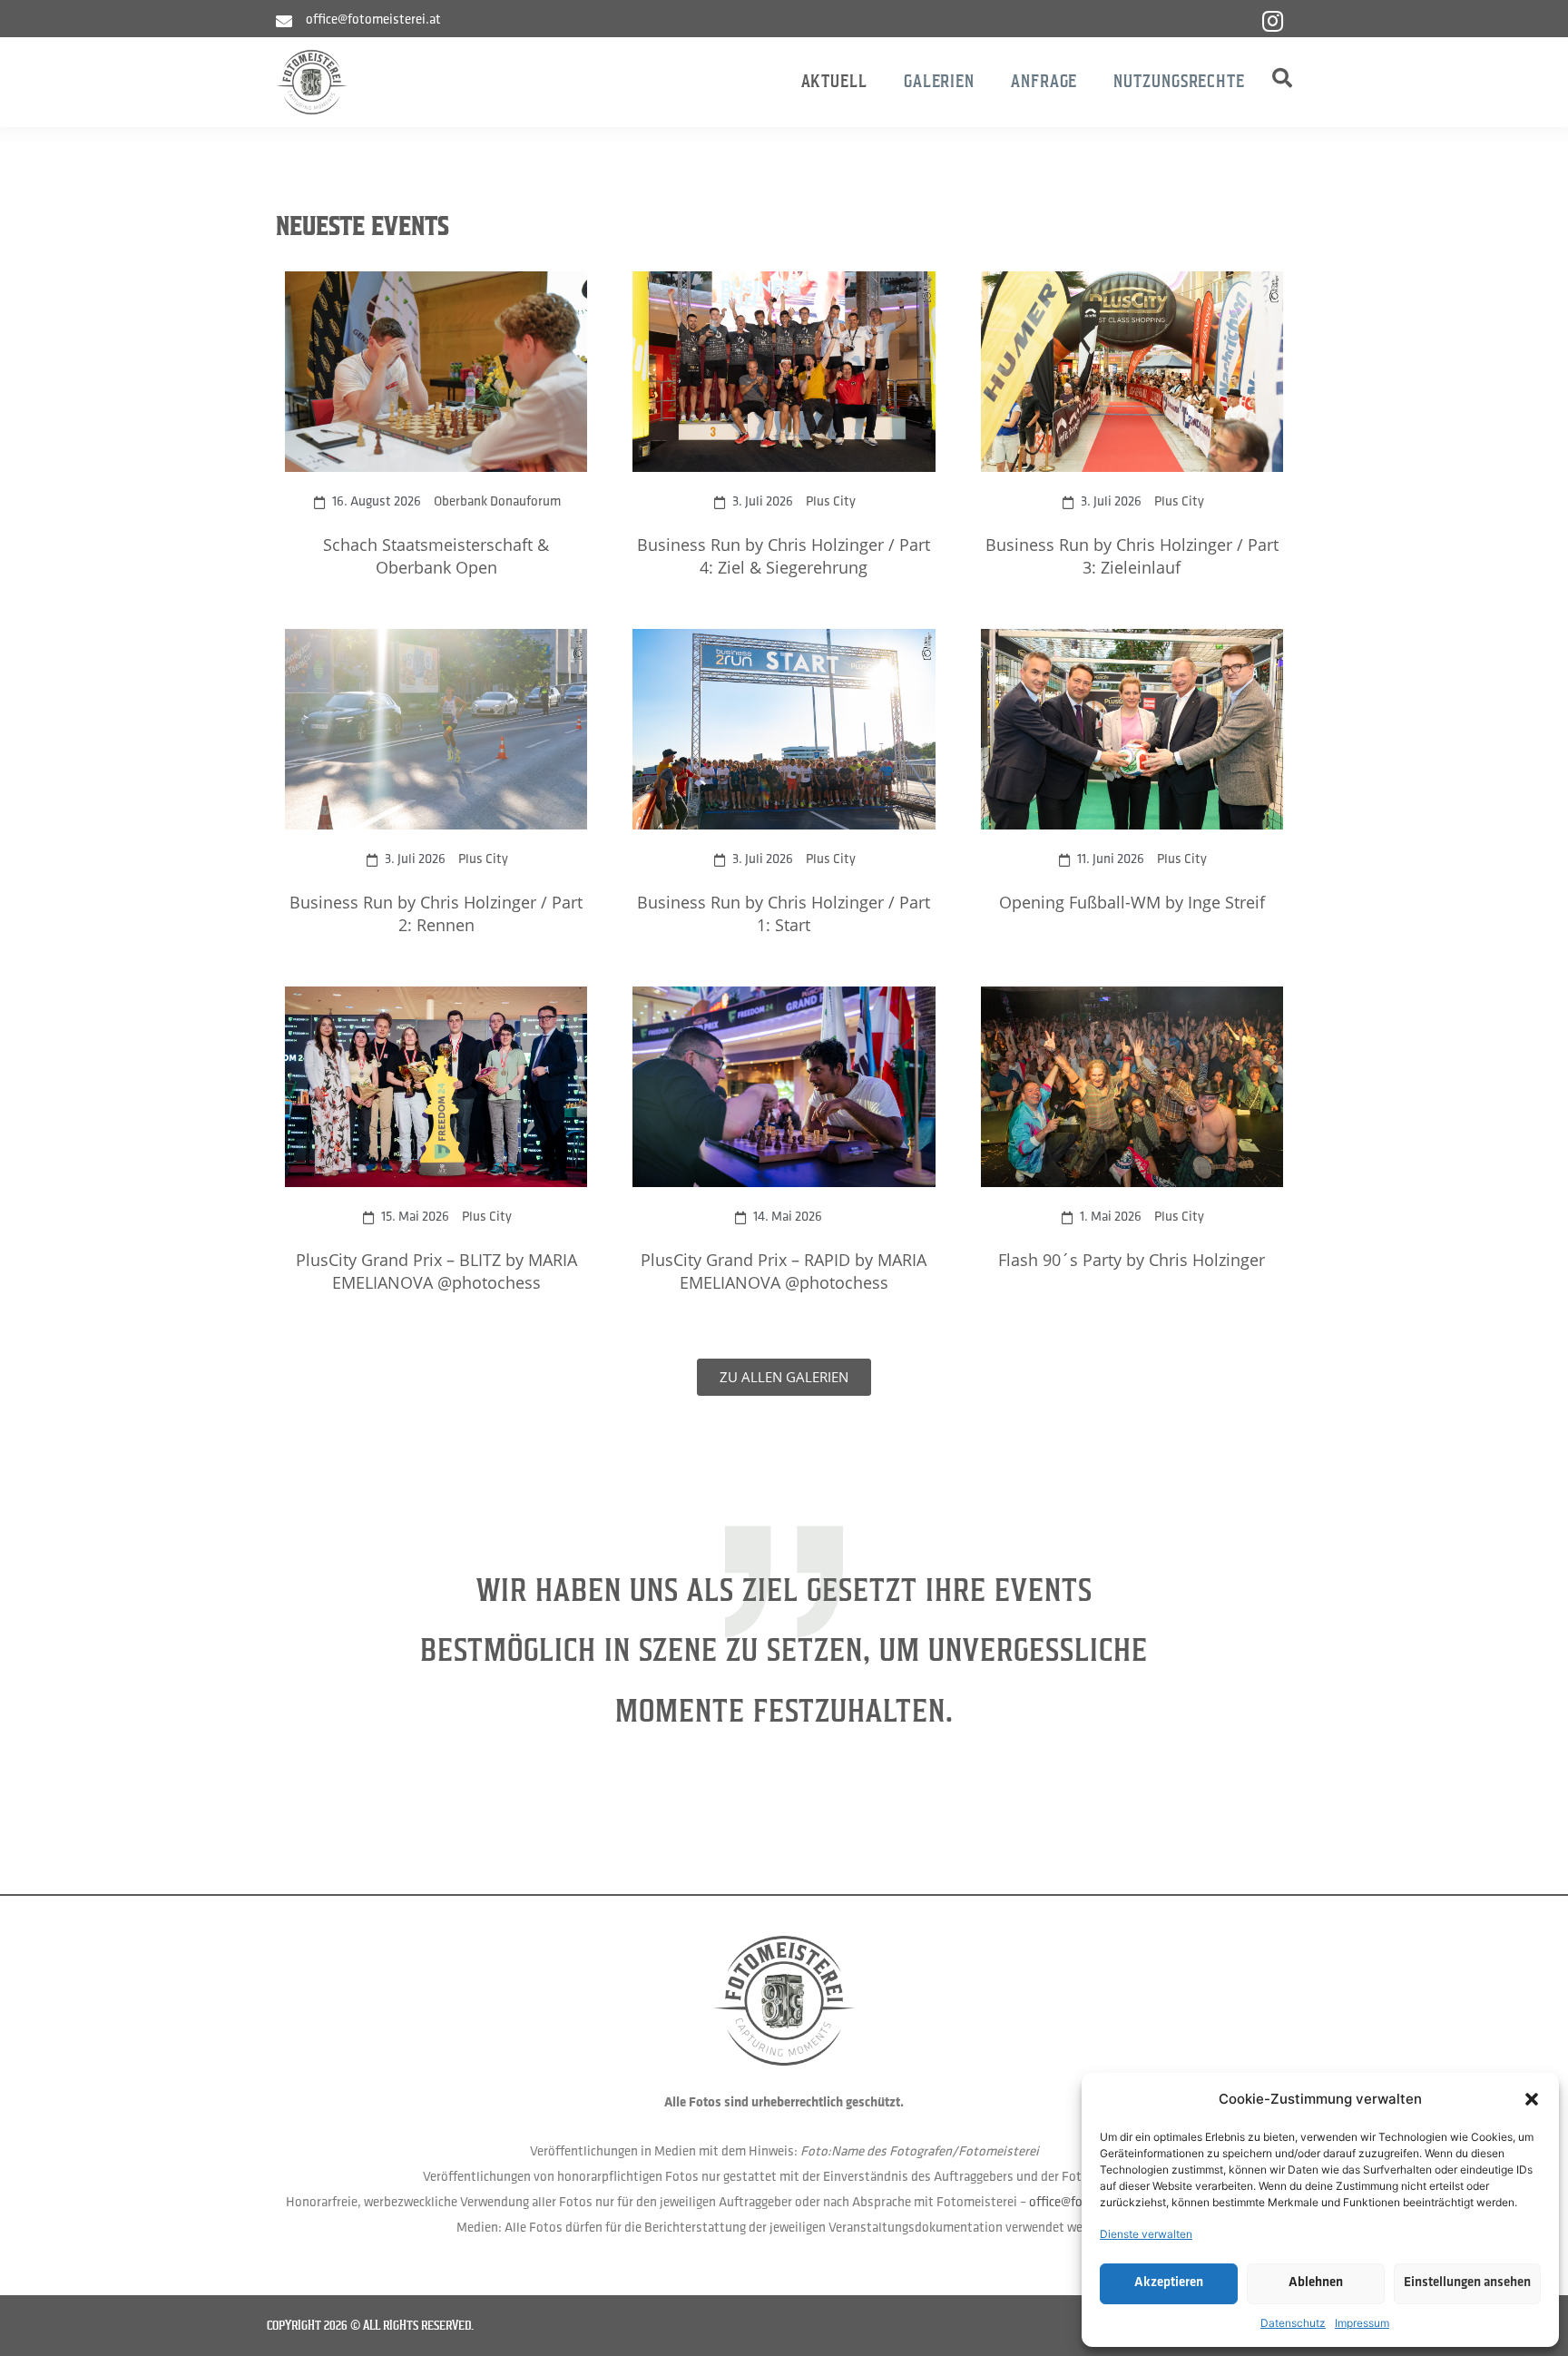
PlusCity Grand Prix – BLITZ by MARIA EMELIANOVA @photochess (436, 1271)
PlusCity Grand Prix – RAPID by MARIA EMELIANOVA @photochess (784, 1271)
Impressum (1362, 2323)
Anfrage (1044, 81)
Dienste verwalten (1146, 2234)
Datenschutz (1293, 2323)
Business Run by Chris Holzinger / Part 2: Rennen (436, 913)
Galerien (939, 81)
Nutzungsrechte (1179, 81)
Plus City (831, 502)
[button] (1532, 2099)
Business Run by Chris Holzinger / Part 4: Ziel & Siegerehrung (784, 556)
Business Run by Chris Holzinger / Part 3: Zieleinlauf (1132, 556)
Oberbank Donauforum (497, 502)
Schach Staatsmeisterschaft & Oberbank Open (436, 556)
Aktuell (834, 81)
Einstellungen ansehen (1467, 2283)
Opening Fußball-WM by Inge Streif (1132, 902)
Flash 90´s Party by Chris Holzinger (1132, 1260)
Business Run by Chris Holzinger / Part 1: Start (784, 913)
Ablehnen (1316, 2283)
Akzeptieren (1169, 2283)
